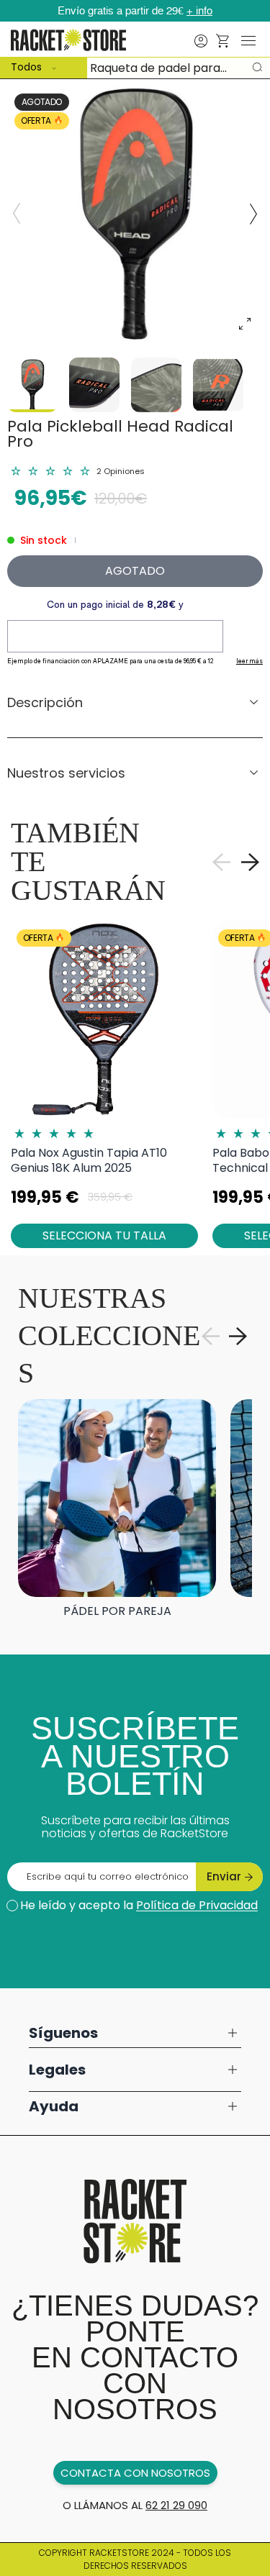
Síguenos (63, 2033)
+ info (199, 11)
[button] (223, 41)
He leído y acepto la (139, 1905)
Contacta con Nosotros (135, 2473)
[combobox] (135, 68)
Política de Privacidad (197, 1905)
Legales (57, 2070)
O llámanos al (135, 2505)
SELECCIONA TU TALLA (104, 1235)
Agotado (135, 571)
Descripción (45, 702)
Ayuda (54, 2106)
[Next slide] (253, 214)
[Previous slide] (17, 214)
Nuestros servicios (66, 773)
